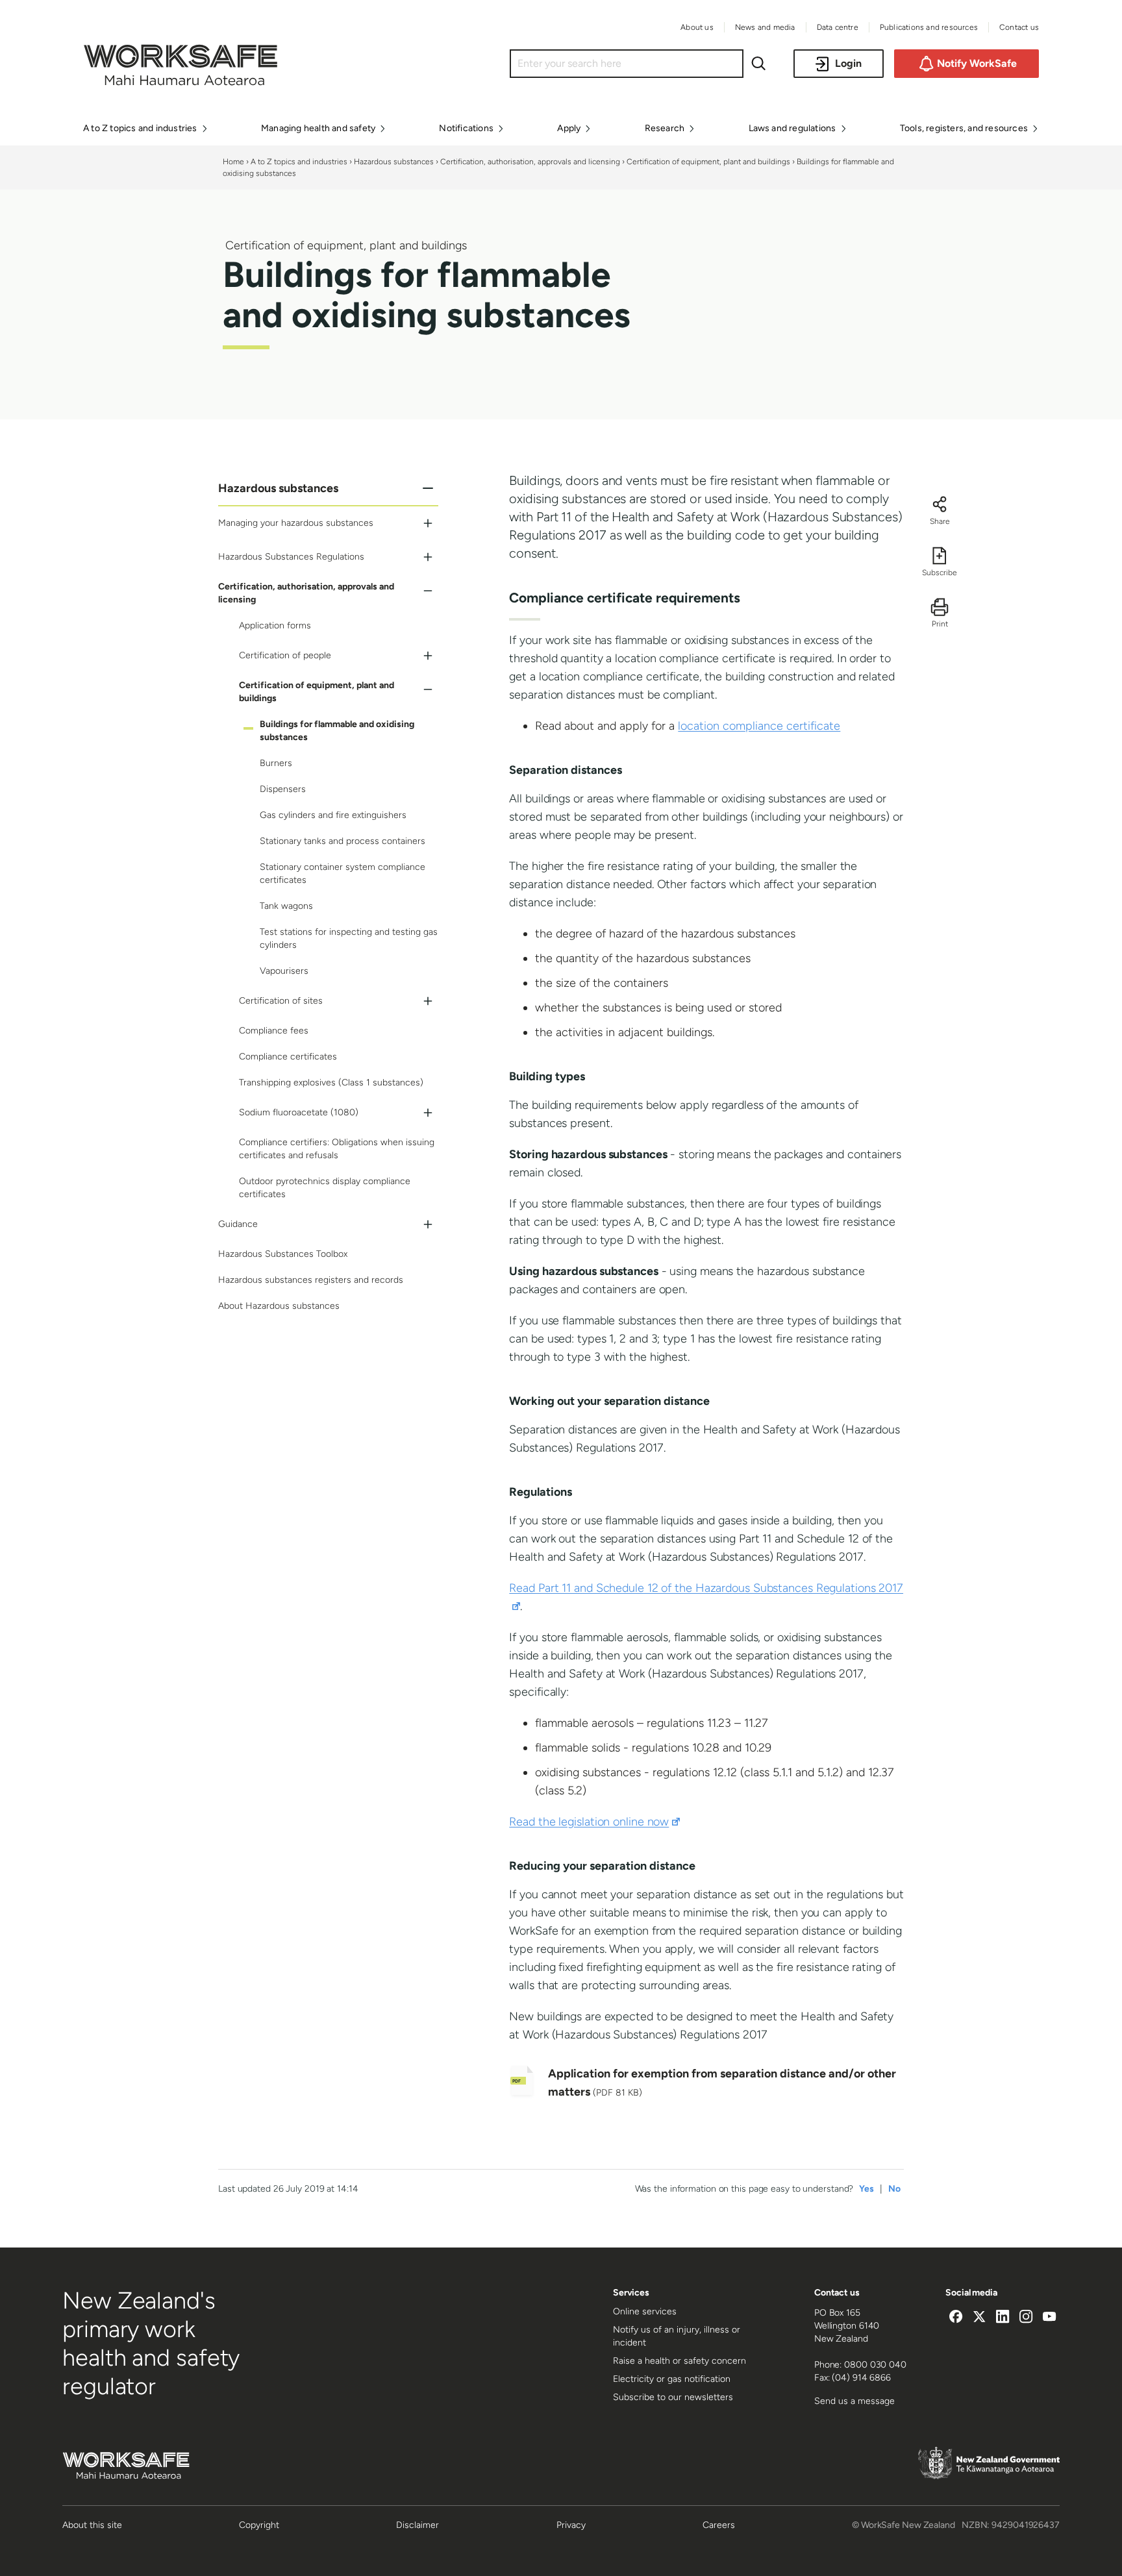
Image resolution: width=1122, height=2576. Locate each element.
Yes (866, 2189)
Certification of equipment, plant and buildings (708, 162)
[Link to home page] (181, 82)
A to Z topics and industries (299, 162)
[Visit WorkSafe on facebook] (956, 2318)
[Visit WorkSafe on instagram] (1026, 2318)
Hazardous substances (394, 162)
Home (233, 162)
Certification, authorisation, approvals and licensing (530, 162)
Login (848, 63)
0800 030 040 (875, 2365)
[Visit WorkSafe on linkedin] (1003, 2318)
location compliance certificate (759, 726)
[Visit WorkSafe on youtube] (1049, 2318)
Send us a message (854, 2401)
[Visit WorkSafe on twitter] (979, 2318)
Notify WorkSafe (977, 63)
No (894, 2189)
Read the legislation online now (594, 1822)
